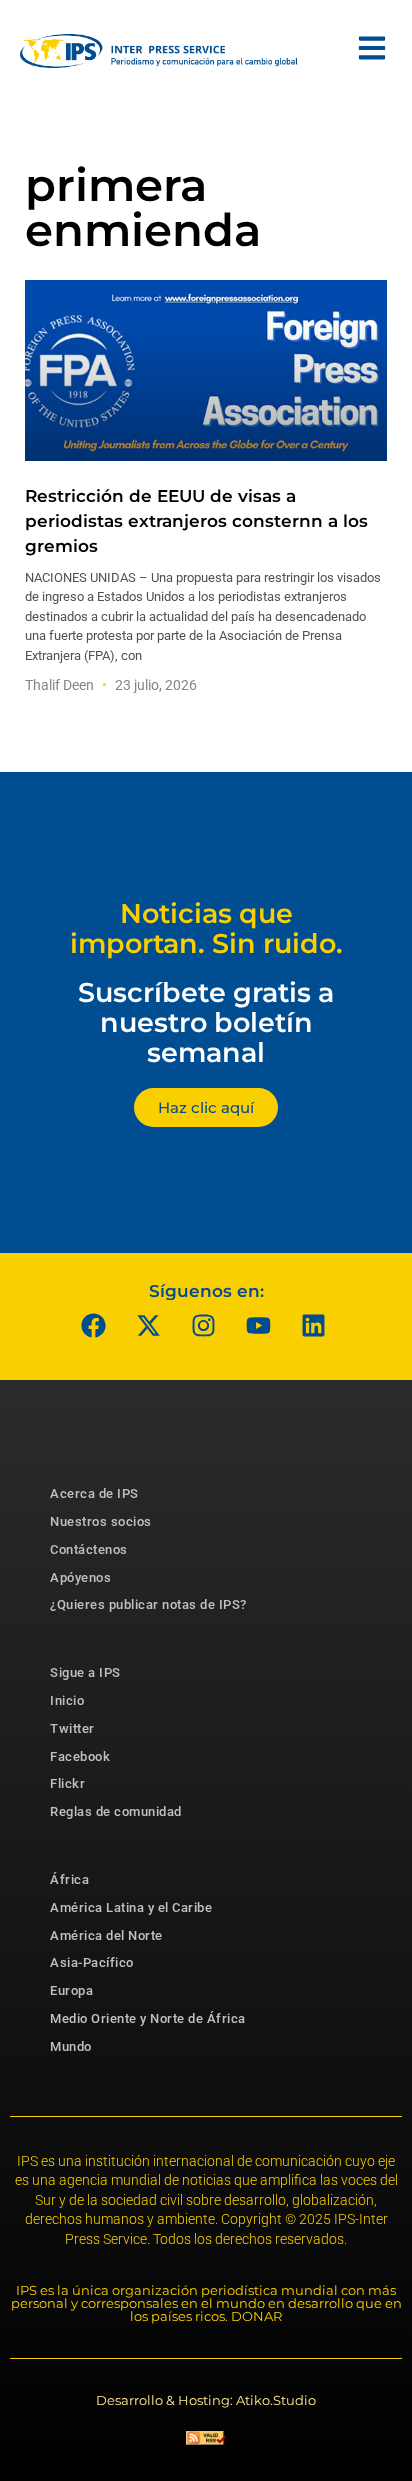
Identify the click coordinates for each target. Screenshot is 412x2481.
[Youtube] (259, 1325)
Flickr (67, 1783)
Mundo (71, 2046)
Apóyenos (80, 1577)
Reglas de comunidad (116, 1811)
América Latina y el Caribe (131, 1907)
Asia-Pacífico (92, 1962)
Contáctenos (89, 1549)
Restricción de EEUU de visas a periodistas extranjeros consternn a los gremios (196, 521)
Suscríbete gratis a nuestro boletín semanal (206, 1022)
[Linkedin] (314, 1325)
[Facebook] (94, 1325)
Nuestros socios (101, 1521)
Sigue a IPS (85, 1672)
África (69, 1879)
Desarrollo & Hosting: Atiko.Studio (206, 2400)
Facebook (80, 1756)
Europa (71, 1990)
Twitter (72, 1728)
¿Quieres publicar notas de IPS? (148, 1604)
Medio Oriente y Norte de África (148, 2018)
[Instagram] (204, 1325)
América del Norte (106, 1935)
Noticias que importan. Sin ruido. (206, 928)
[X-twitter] (149, 1325)
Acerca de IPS (94, 1493)
